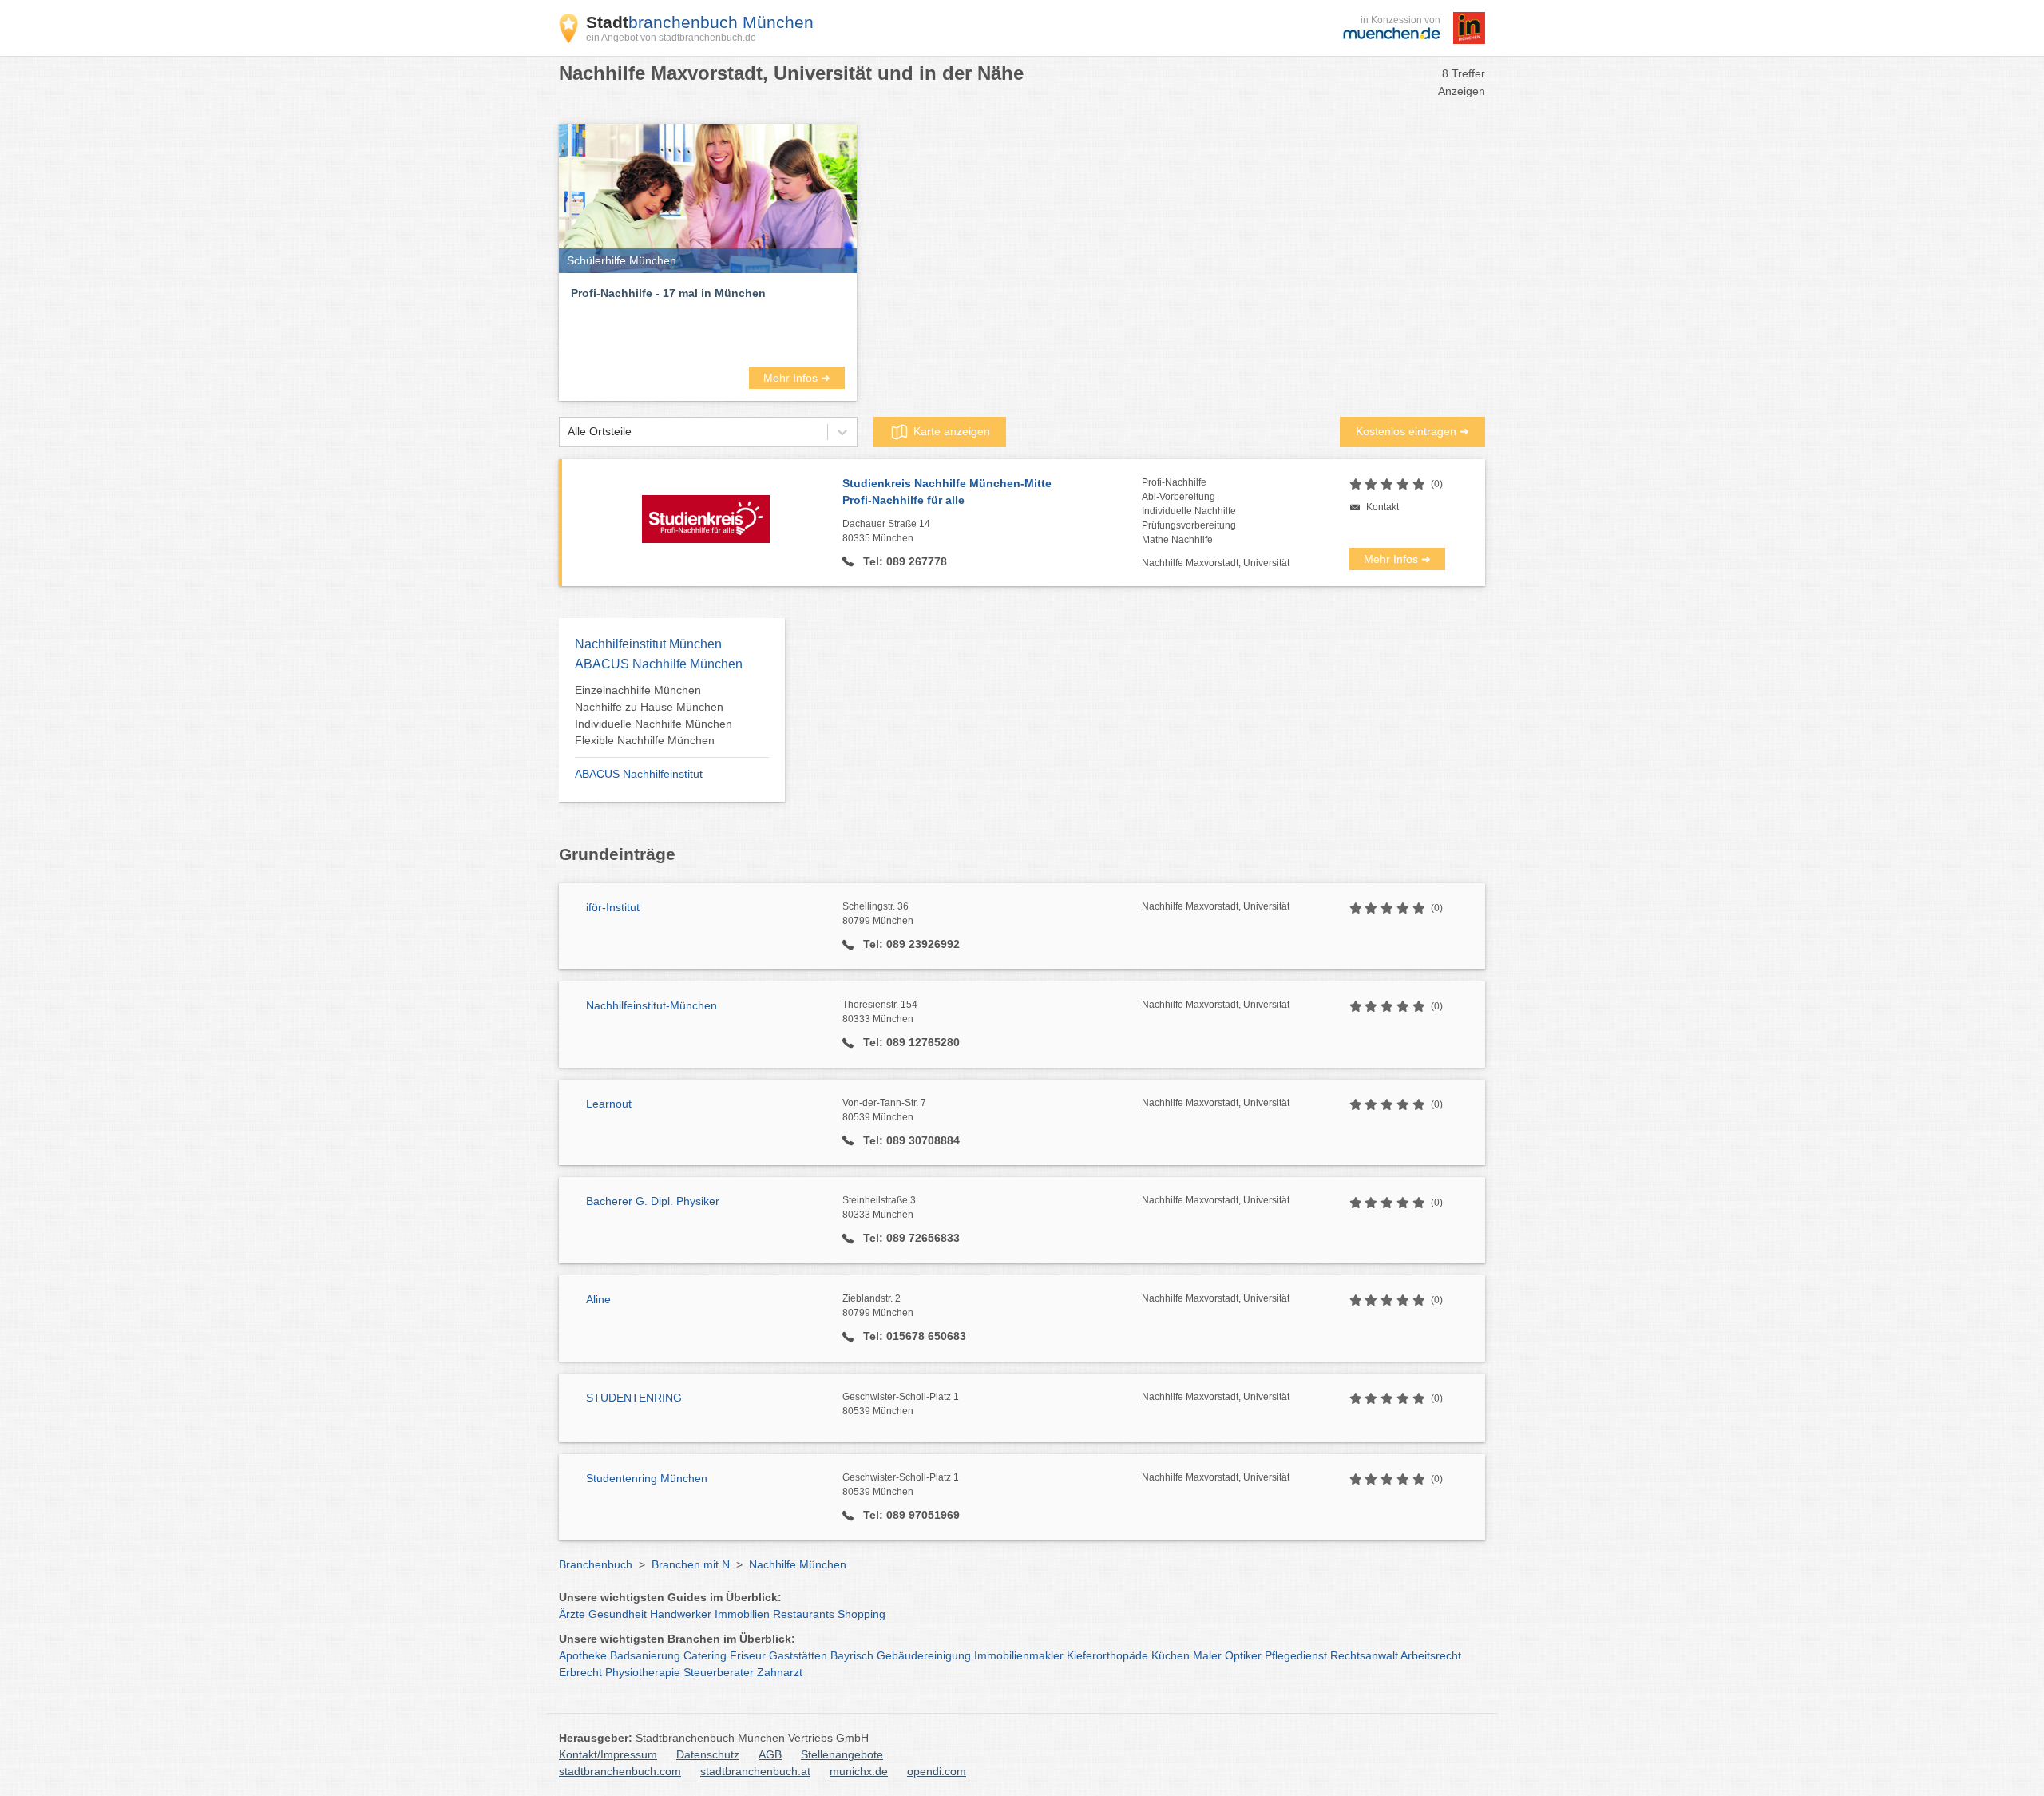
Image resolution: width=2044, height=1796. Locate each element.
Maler (1207, 1655)
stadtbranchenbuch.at (755, 1771)
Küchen (1171, 1655)
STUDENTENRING (634, 1398)
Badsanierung (645, 1655)
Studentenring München (647, 1478)
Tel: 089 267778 (903, 561)
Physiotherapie (643, 1672)
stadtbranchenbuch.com (620, 1771)
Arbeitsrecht (1431, 1655)
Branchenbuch (596, 1564)
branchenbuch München (700, 22)
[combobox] (568, 432)
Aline (598, 1299)
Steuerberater (719, 1672)
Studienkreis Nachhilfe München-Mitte (947, 492)
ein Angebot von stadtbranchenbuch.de (671, 38)
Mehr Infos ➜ (797, 378)
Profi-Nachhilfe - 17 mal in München (668, 293)
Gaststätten (798, 1655)
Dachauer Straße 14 (886, 531)
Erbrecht (580, 1672)
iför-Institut (613, 907)
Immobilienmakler (1019, 1655)
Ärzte (572, 1614)
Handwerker (681, 1614)
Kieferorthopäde (1107, 1655)
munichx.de (859, 1771)
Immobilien (742, 1614)
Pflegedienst (1296, 1655)
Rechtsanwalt (1364, 1655)
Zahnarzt (780, 1672)
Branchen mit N (691, 1564)
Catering (705, 1655)
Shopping (862, 1614)
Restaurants (804, 1614)
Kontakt (1382, 507)
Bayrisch (852, 1655)
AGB (770, 1754)
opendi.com (937, 1771)
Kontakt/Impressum (608, 1754)
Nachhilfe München (798, 1564)
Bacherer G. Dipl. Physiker (653, 1201)
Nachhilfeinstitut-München (652, 1005)
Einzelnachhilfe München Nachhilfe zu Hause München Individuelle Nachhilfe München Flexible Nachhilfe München (654, 715)
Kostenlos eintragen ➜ (1412, 431)
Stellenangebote (842, 1754)
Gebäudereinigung (924, 1655)
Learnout (609, 1104)
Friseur (748, 1655)
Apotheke (583, 1655)
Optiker (1243, 1655)
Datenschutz (708, 1754)
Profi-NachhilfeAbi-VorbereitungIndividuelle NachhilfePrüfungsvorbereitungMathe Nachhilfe (1189, 511)
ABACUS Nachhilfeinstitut (639, 774)
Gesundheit (618, 1614)
